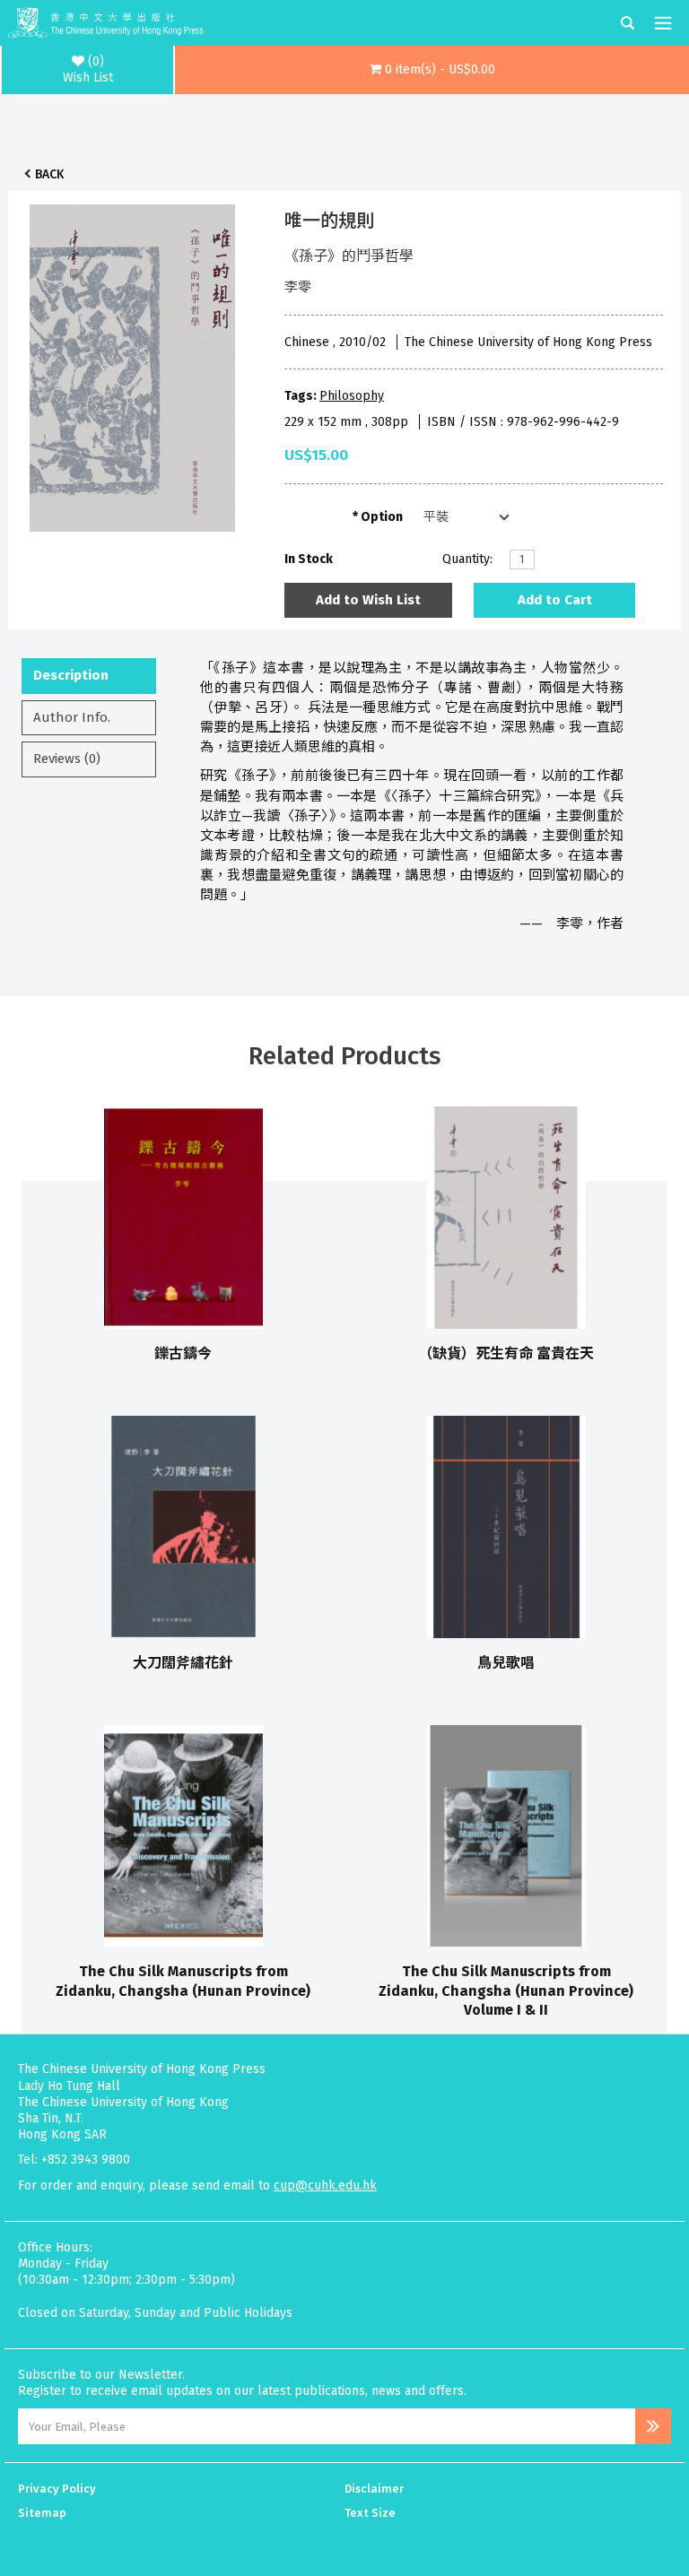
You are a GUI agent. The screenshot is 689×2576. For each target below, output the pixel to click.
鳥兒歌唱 (506, 1663)
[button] (432, 70)
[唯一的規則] (133, 363)
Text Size (370, 2513)
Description (71, 675)
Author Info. (72, 717)
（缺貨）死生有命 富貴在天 (506, 1353)
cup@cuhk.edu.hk (325, 2186)
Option (382, 517)
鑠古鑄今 (183, 1353)
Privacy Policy (57, 2489)
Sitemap (42, 2513)
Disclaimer (374, 2489)
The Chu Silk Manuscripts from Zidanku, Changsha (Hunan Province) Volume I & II (506, 1991)
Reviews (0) (67, 759)
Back (49, 174)
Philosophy (352, 396)
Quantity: (467, 559)
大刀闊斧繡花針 (183, 1663)
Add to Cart (555, 600)
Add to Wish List (368, 600)
